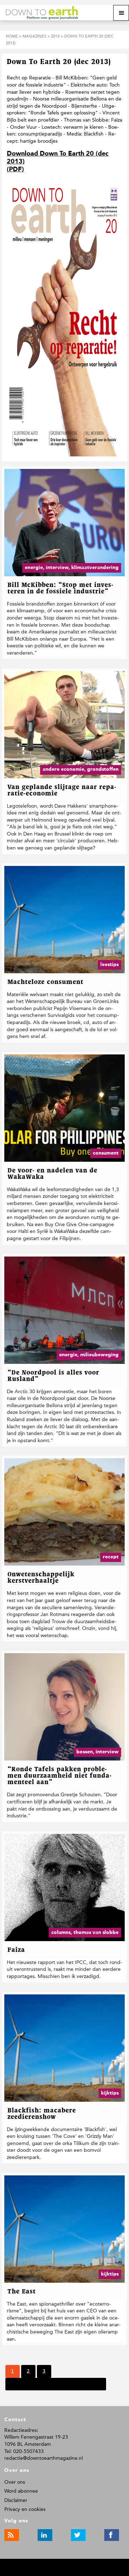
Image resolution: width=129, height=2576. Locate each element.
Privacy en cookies (25, 2509)
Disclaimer (16, 2500)
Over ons (15, 2482)
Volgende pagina (30, 2384)
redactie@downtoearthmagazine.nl (44, 2458)
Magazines (34, 36)
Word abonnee (21, 2491)
